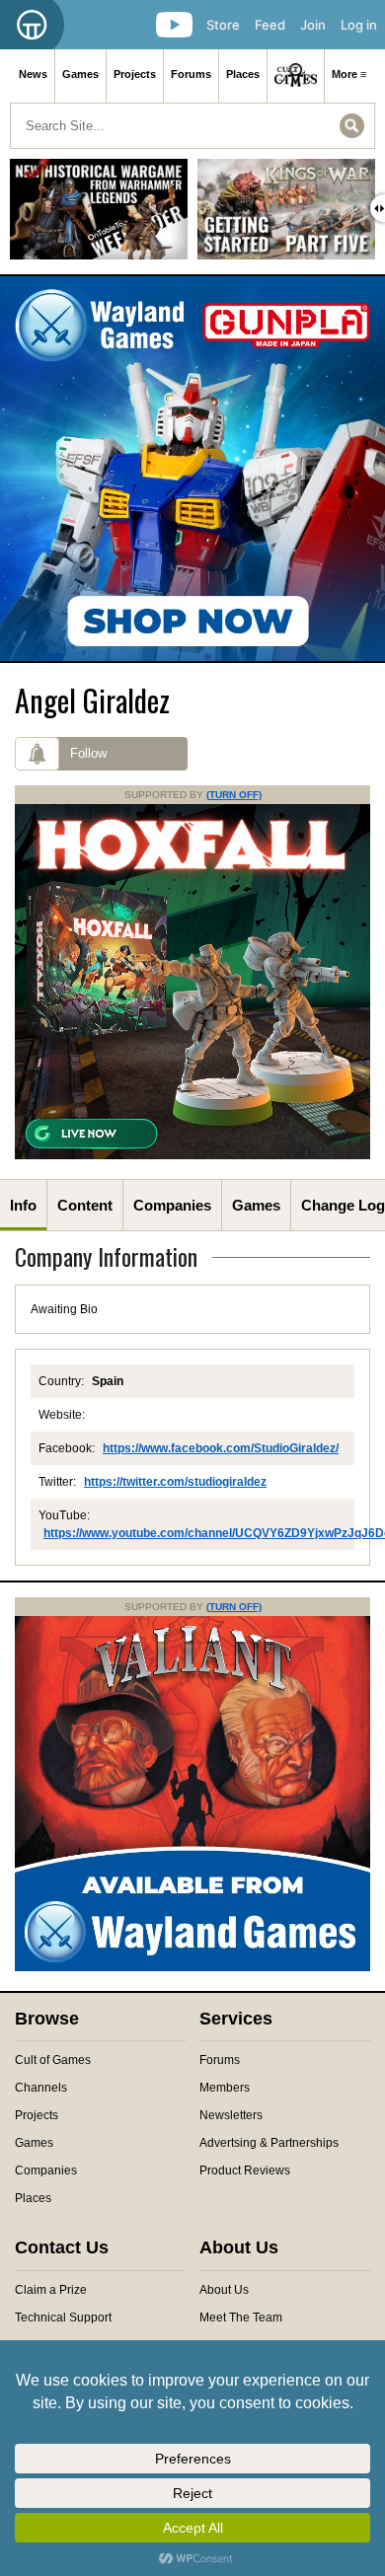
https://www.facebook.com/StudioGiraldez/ (221, 1448)
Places (243, 74)
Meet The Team (241, 2318)
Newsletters (231, 2115)
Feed (270, 25)
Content (85, 1205)
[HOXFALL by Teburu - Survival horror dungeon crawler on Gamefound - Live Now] (192, 1155)
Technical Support (63, 2318)
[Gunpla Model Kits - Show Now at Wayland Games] (192, 469)
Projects (135, 74)
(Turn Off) (234, 795)
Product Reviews (245, 2171)
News (33, 74)
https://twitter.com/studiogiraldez (175, 1482)
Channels (41, 2088)
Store (223, 25)
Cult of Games (53, 2060)
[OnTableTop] (32, 25)
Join (313, 25)
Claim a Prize (51, 2290)
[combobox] (192, 126)
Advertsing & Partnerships (269, 2143)
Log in (359, 25)
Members (225, 2088)
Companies (172, 1205)
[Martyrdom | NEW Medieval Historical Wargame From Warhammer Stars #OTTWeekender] (99, 217)
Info (23, 1205)
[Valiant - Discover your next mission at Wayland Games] (192, 1967)
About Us (224, 2290)
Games (80, 74)
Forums (191, 74)
